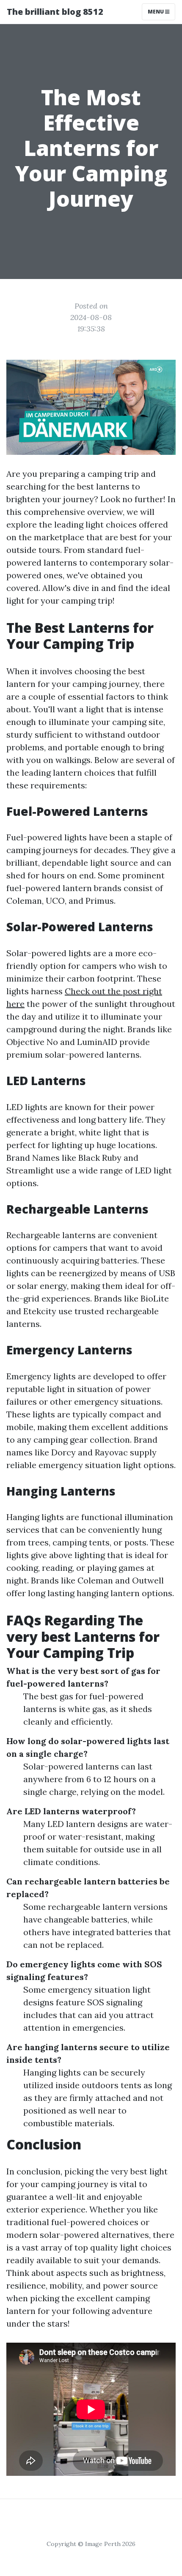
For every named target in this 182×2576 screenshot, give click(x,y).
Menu (156, 12)
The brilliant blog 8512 (55, 12)
